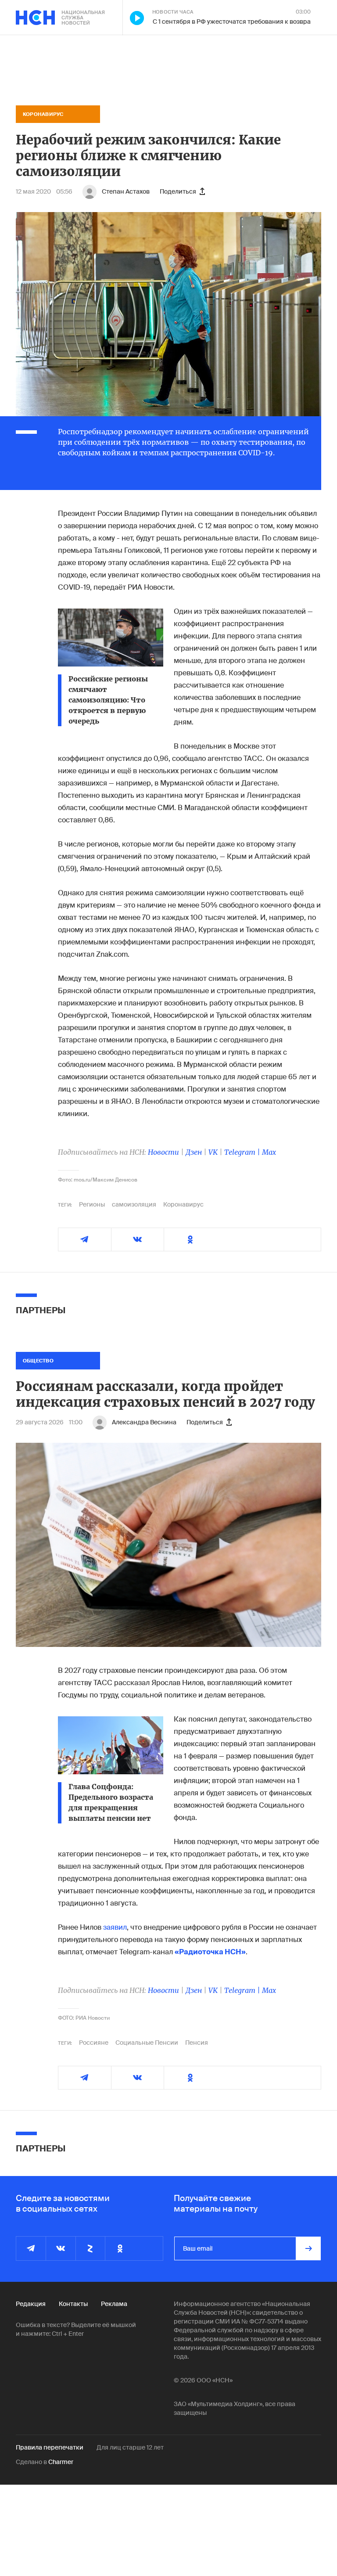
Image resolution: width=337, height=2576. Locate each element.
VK (213, 1152)
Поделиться (178, 191)
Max (269, 1152)
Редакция (31, 2304)
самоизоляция (134, 1204)
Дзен (194, 1152)
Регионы (92, 1204)
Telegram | (243, 1152)
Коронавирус (183, 1204)
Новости (163, 1152)
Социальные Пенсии (147, 2043)
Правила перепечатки (50, 2447)
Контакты (73, 2304)
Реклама (114, 2304)
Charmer (61, 2462)
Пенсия (197, 2043)
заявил (115, 1927)
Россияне (94, 2043)
